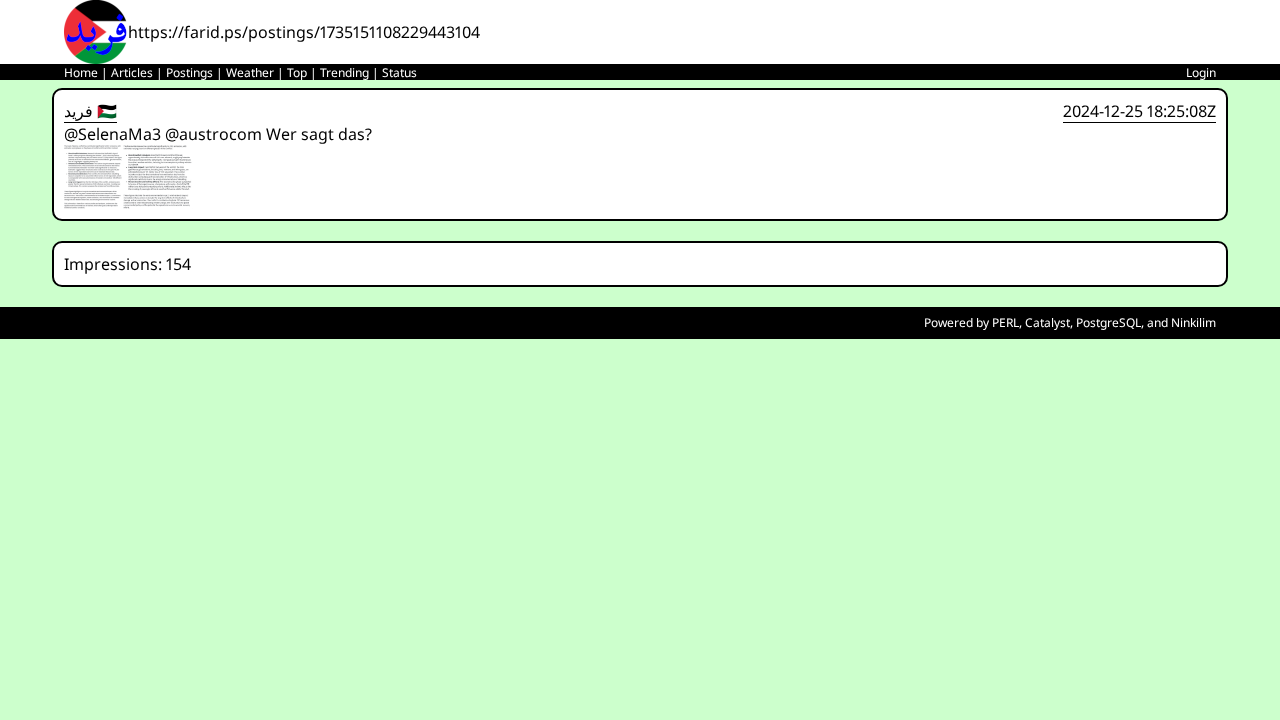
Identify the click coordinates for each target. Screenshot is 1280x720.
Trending (344, 72)
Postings (189, 72)
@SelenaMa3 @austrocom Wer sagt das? (218, 134)
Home (81, 72)
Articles (132, 72)
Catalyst (1047, 322)
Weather (250, 72)
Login (1201, 72)
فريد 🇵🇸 (90, 111)
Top (297, 72)
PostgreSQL (1108, 322)
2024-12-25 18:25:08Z (1139, 111)
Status (399, 72)
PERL (1005, 322)
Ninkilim (1193, 322)
